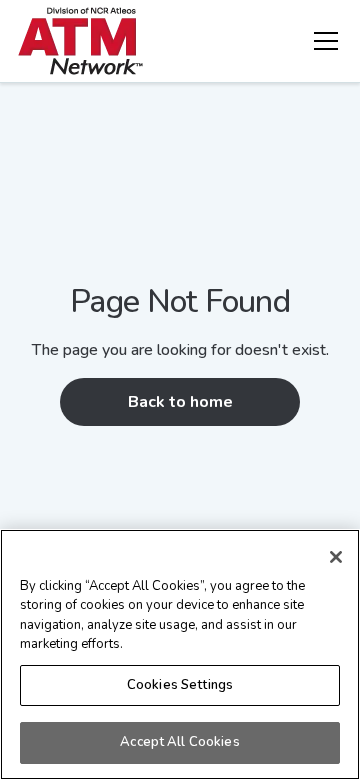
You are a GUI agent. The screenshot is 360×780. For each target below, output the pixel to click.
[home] (80, 41)
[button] (322, 41)
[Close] (336, 557)
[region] (180, 654)
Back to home (180, 402)
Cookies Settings (180, 685)
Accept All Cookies (179, 742)
